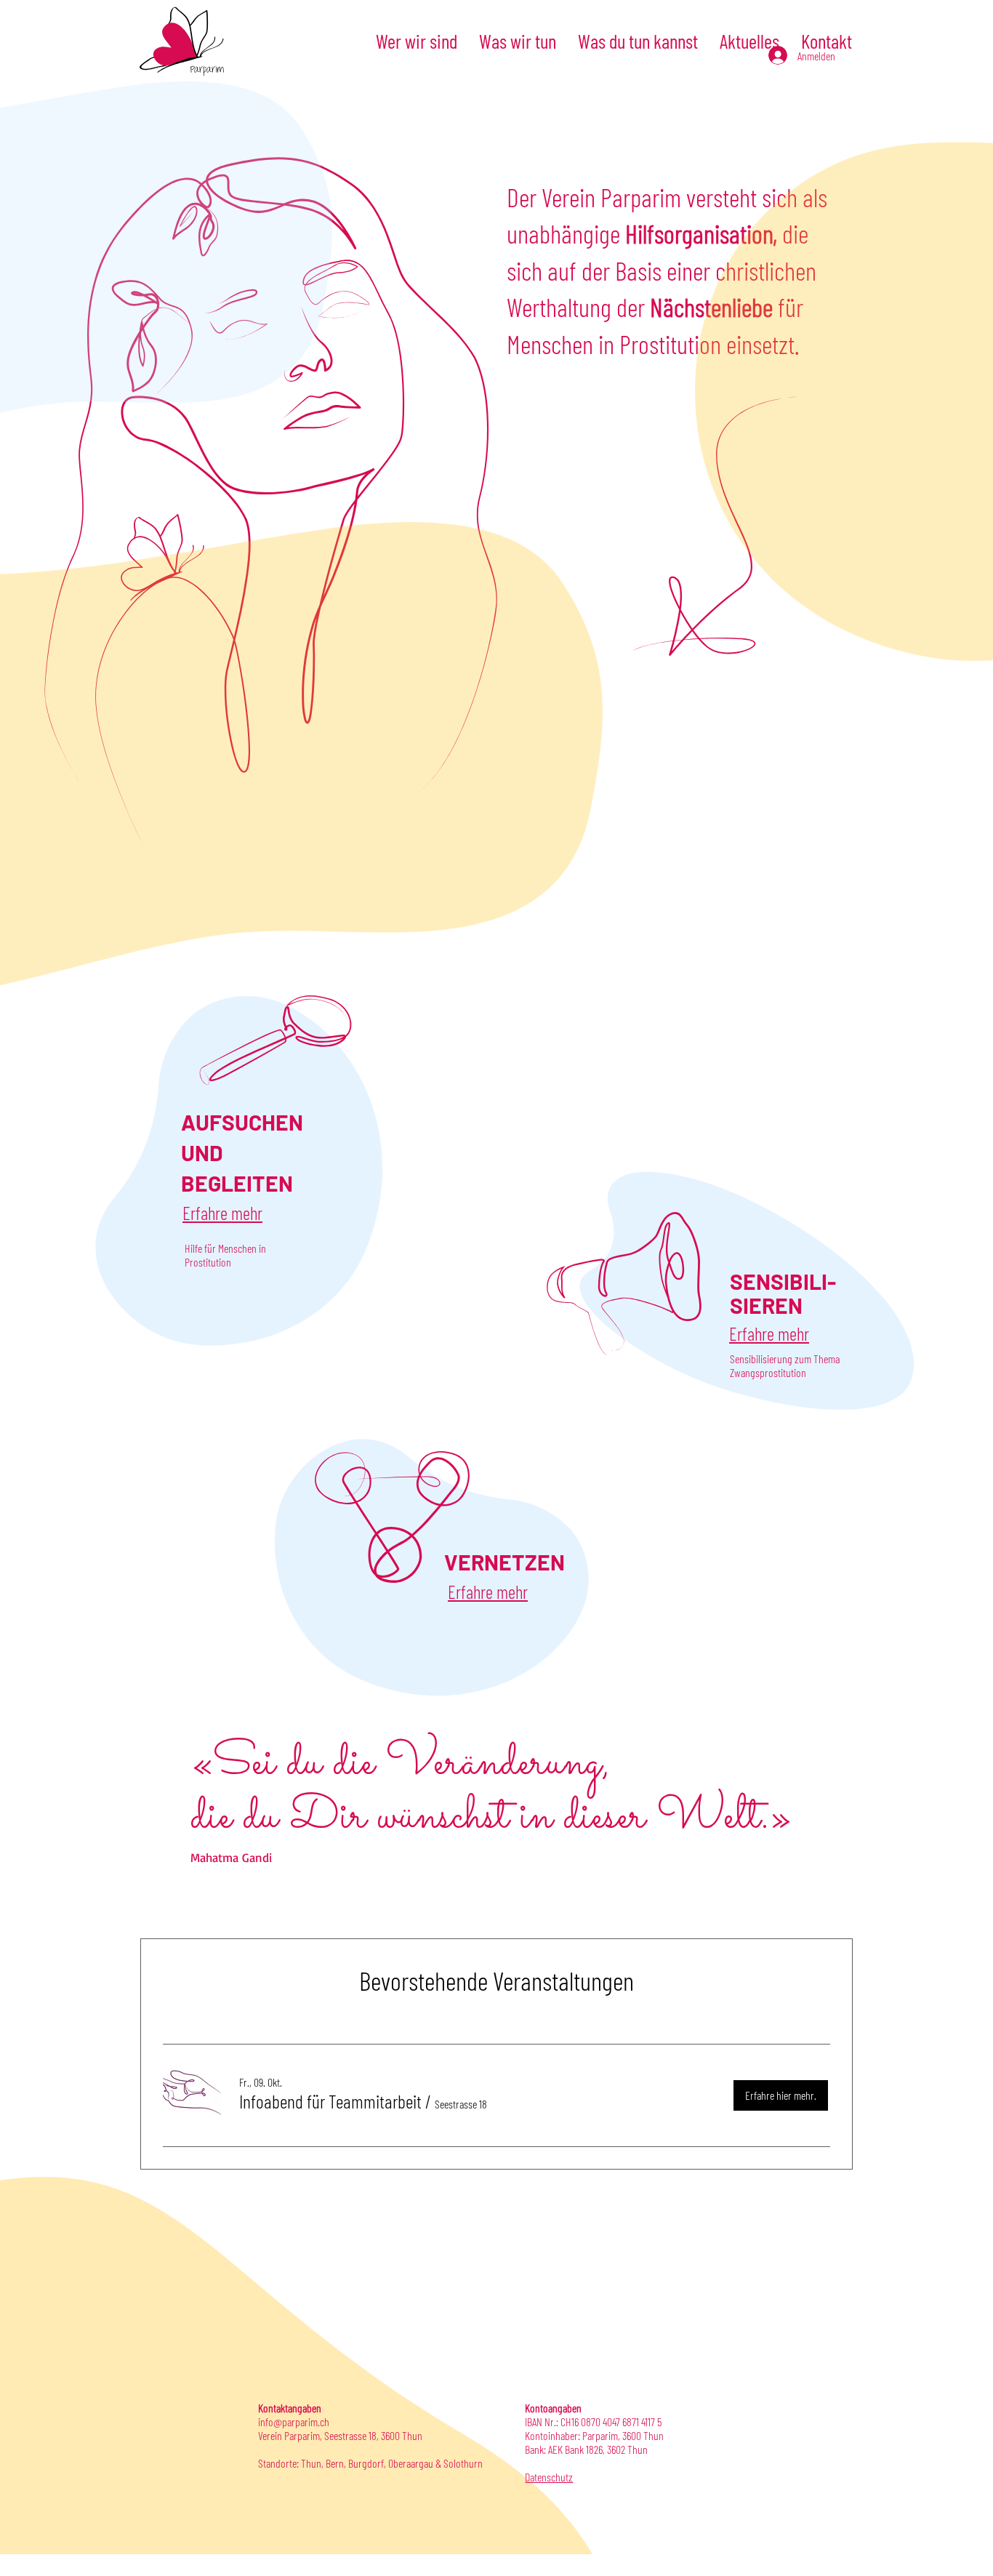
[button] (330, 2101)
